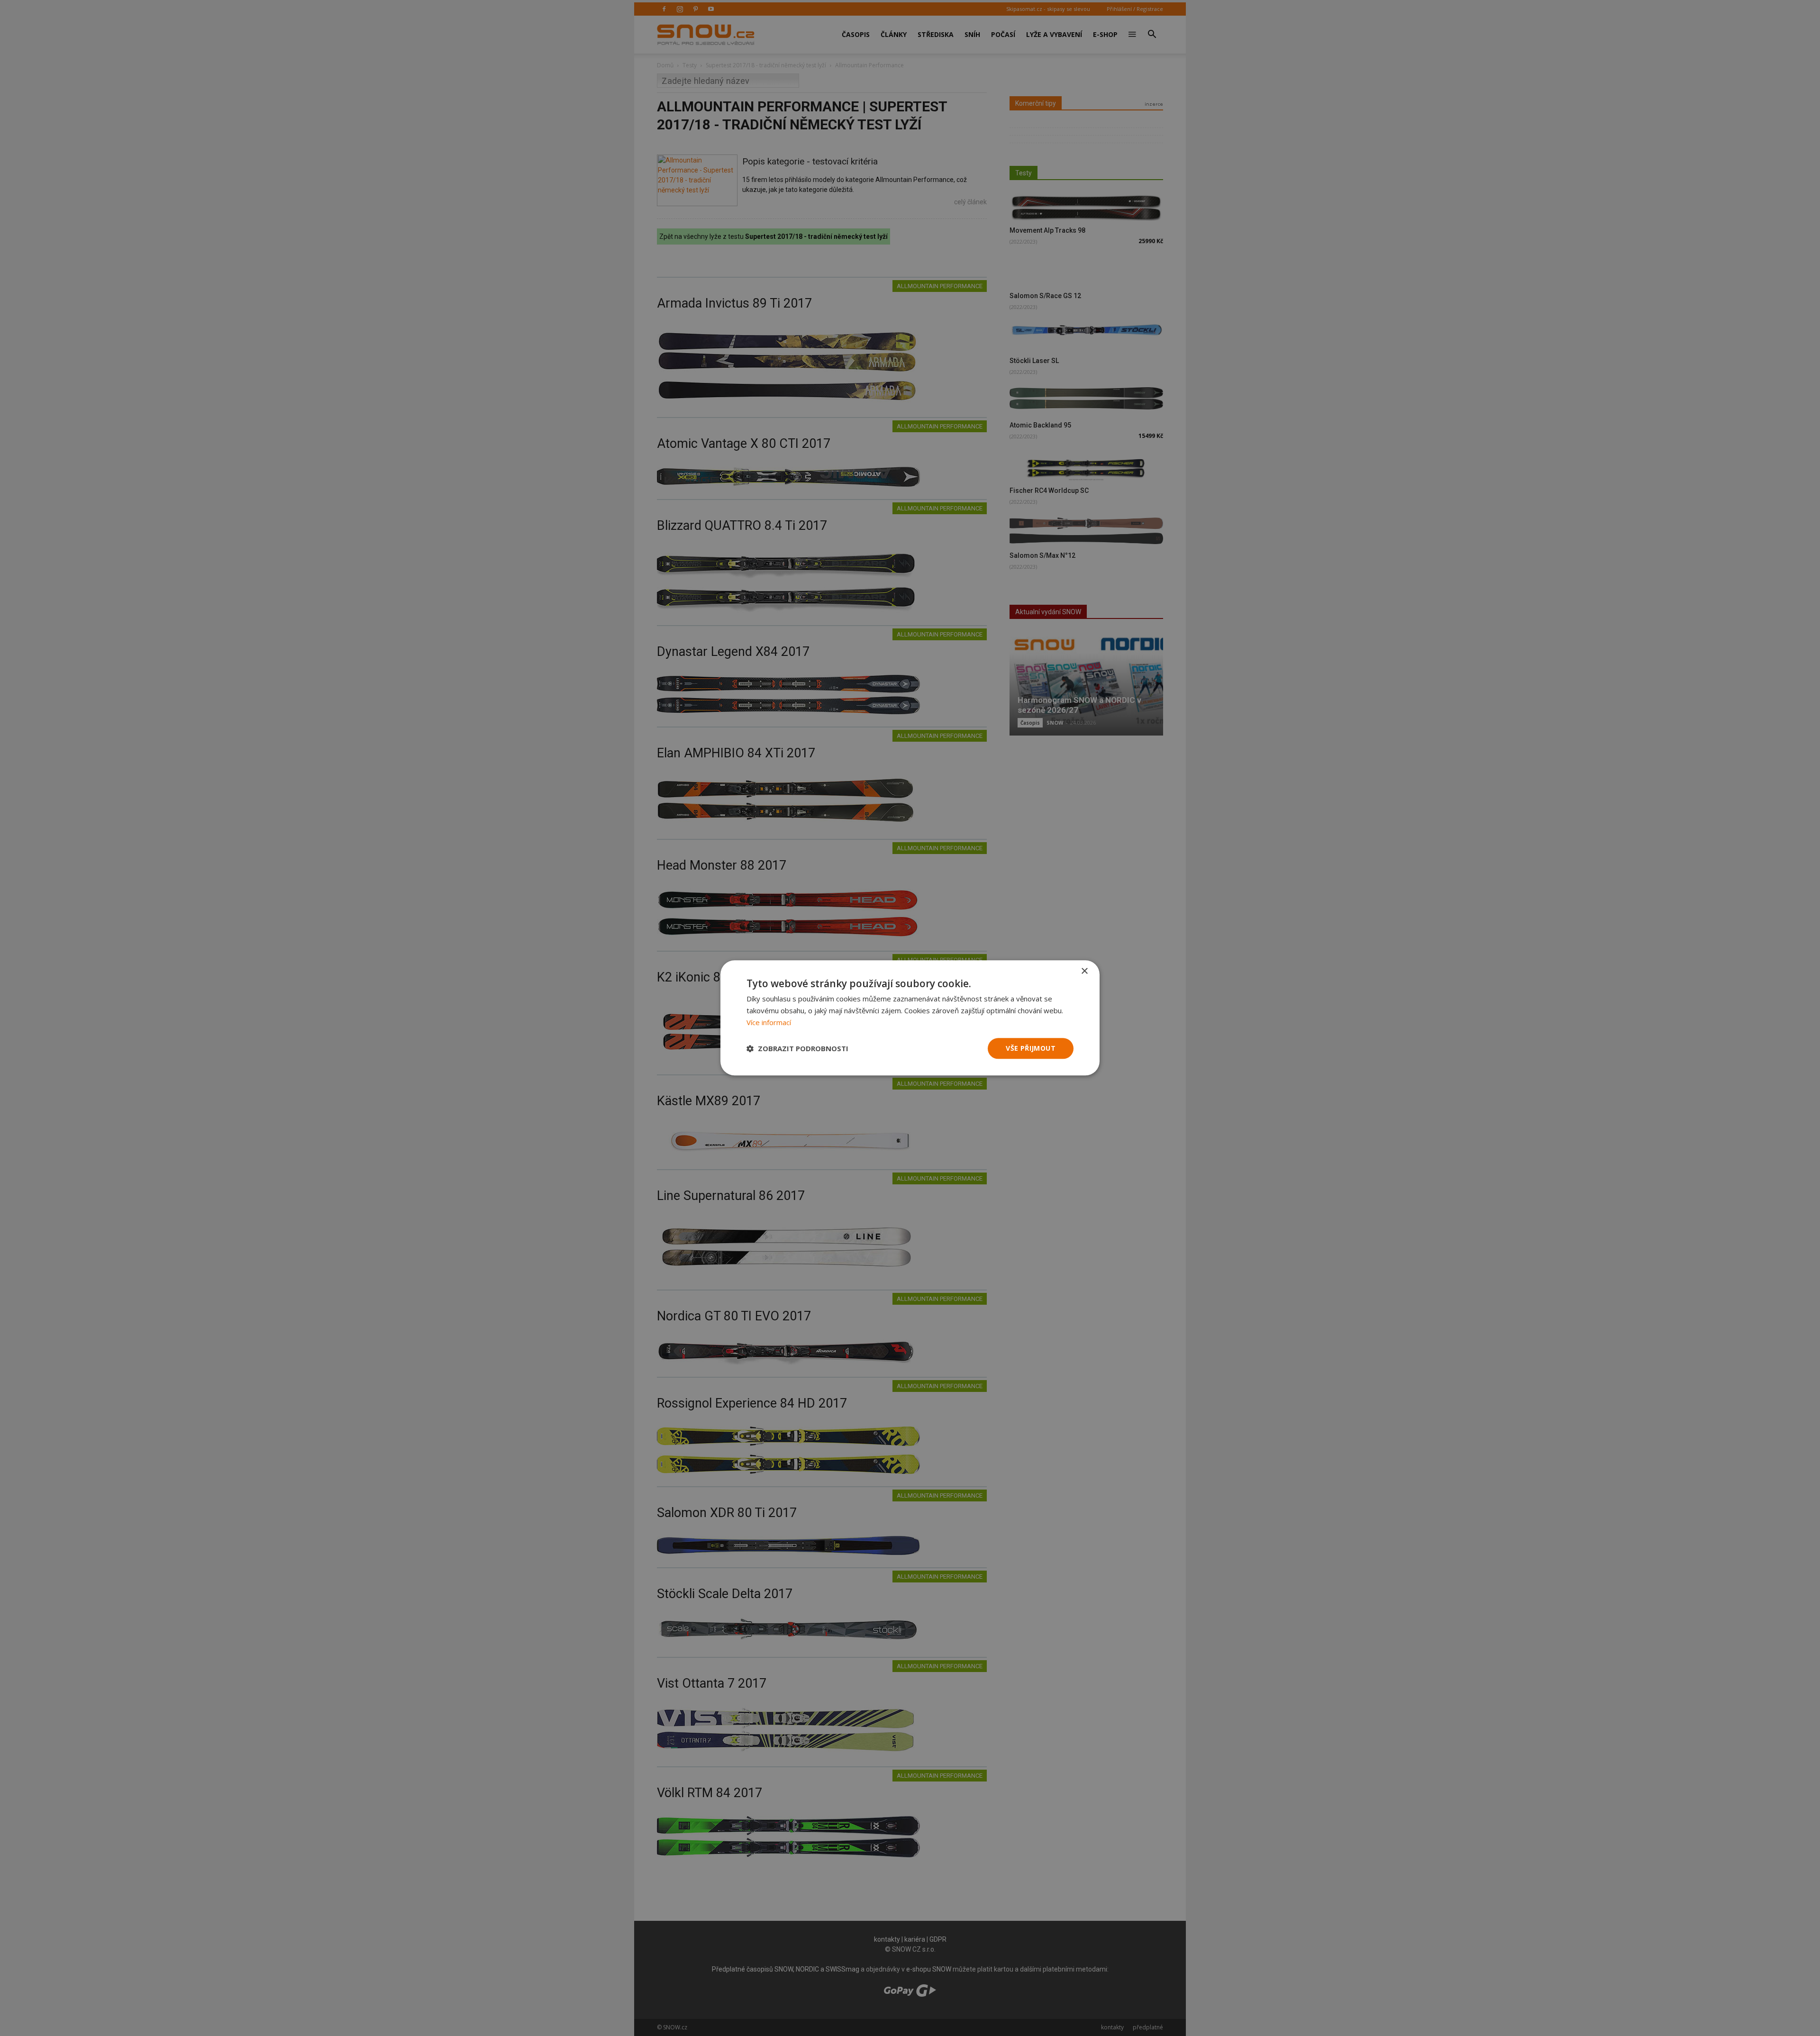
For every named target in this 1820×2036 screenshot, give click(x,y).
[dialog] (910, 1018)
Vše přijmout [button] (1031, 1048)
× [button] (1084, 971)
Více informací (769, 1022)
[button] (797, 1048)
